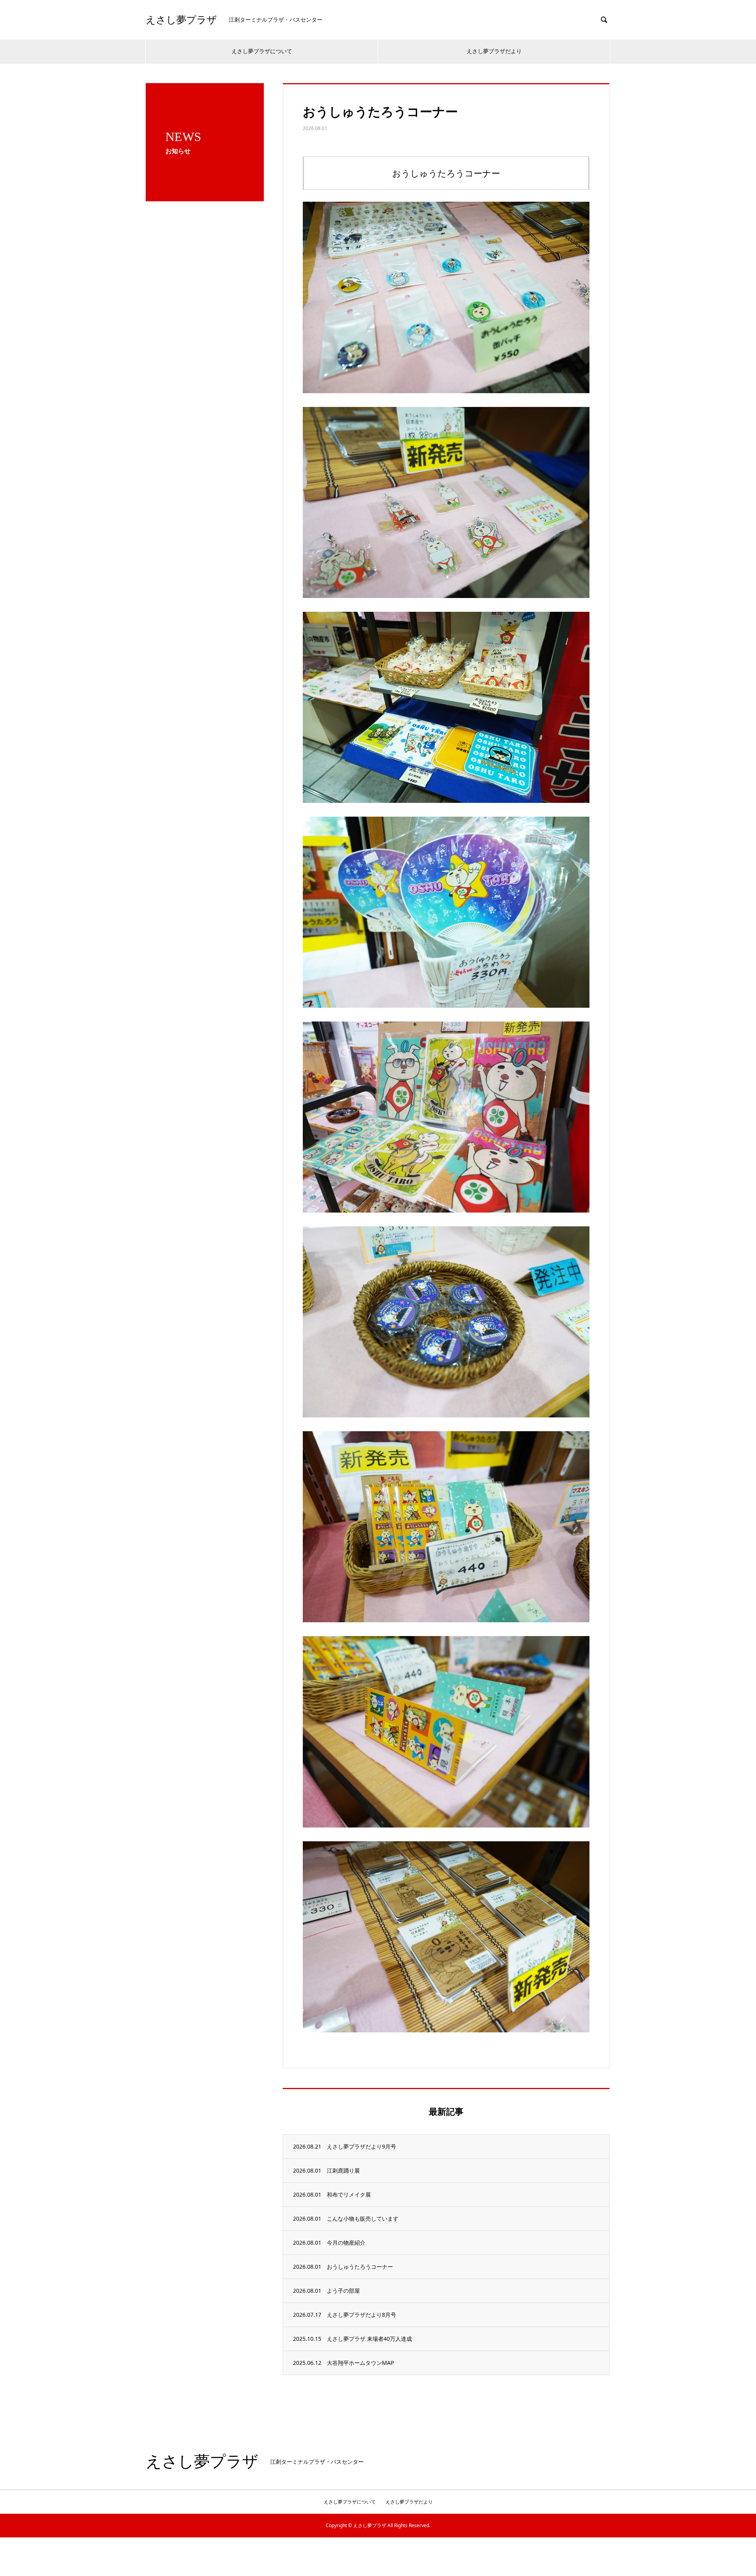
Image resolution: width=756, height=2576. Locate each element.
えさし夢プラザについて (262, 51)
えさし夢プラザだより (494, 51)
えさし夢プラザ (181, 20)
